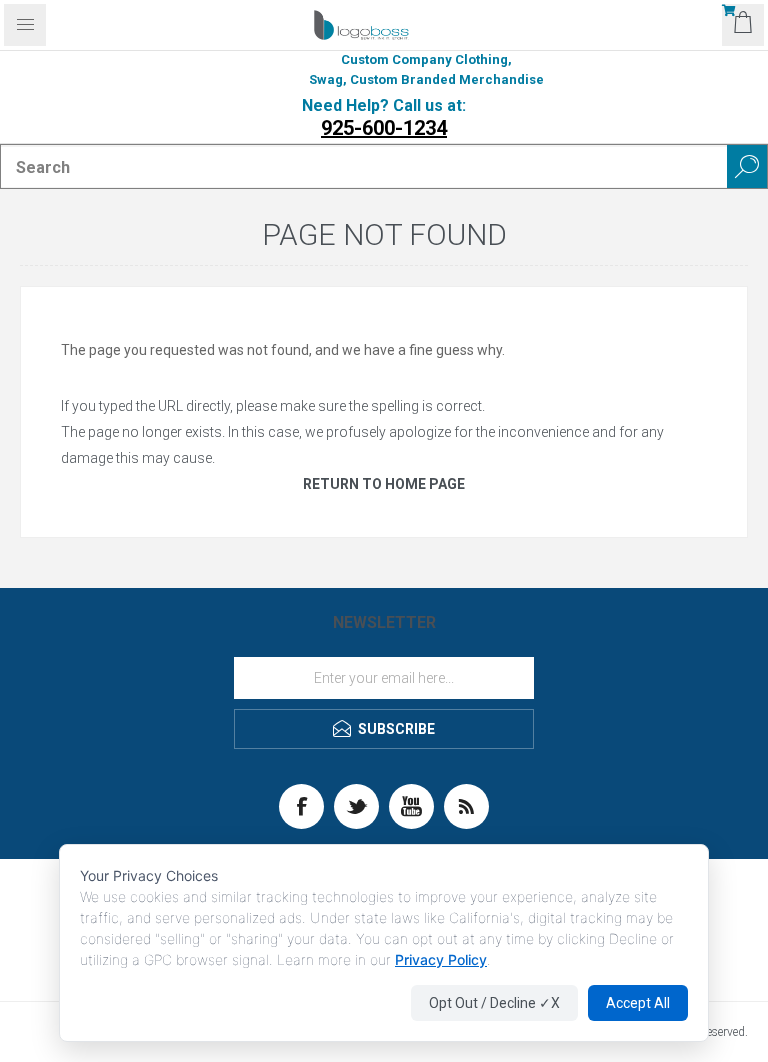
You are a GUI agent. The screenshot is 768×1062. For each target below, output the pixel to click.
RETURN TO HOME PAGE (384, 484)
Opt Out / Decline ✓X (494, 1003)
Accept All (638, 1003)
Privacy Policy (441, 959)
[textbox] (364, 167)
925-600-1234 (384, 128)
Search (747, 166)
